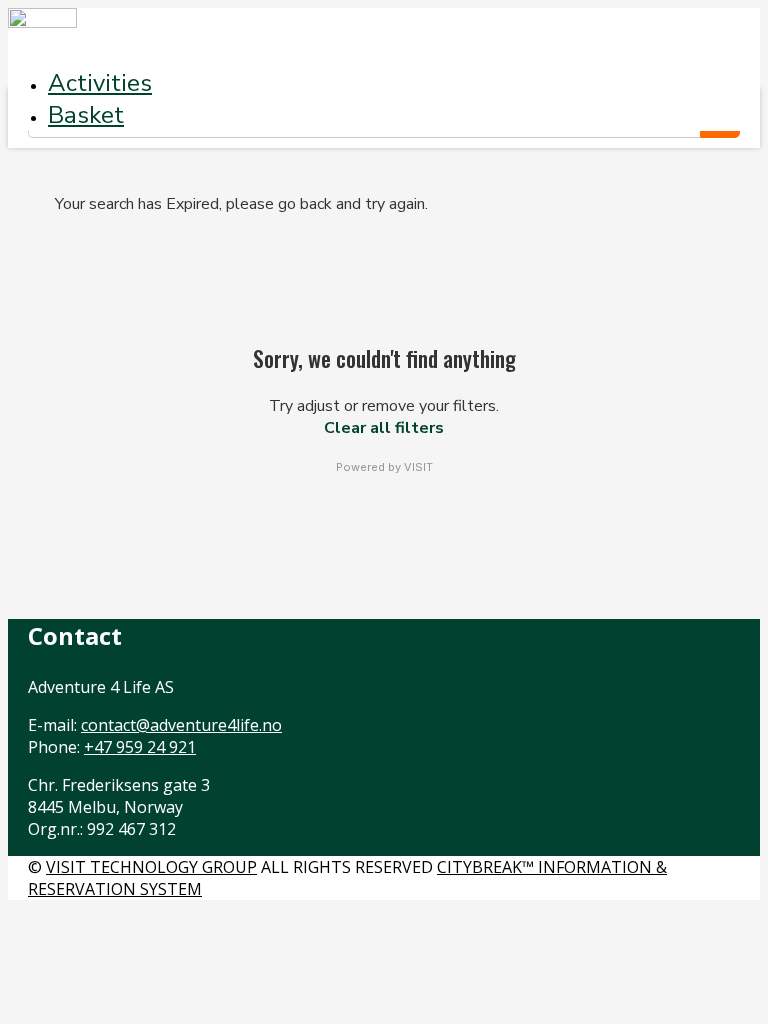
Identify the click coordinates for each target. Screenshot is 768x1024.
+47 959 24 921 (140, 747)
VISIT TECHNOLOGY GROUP (151, 867)
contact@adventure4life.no (181, 725)
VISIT (418, 467)
